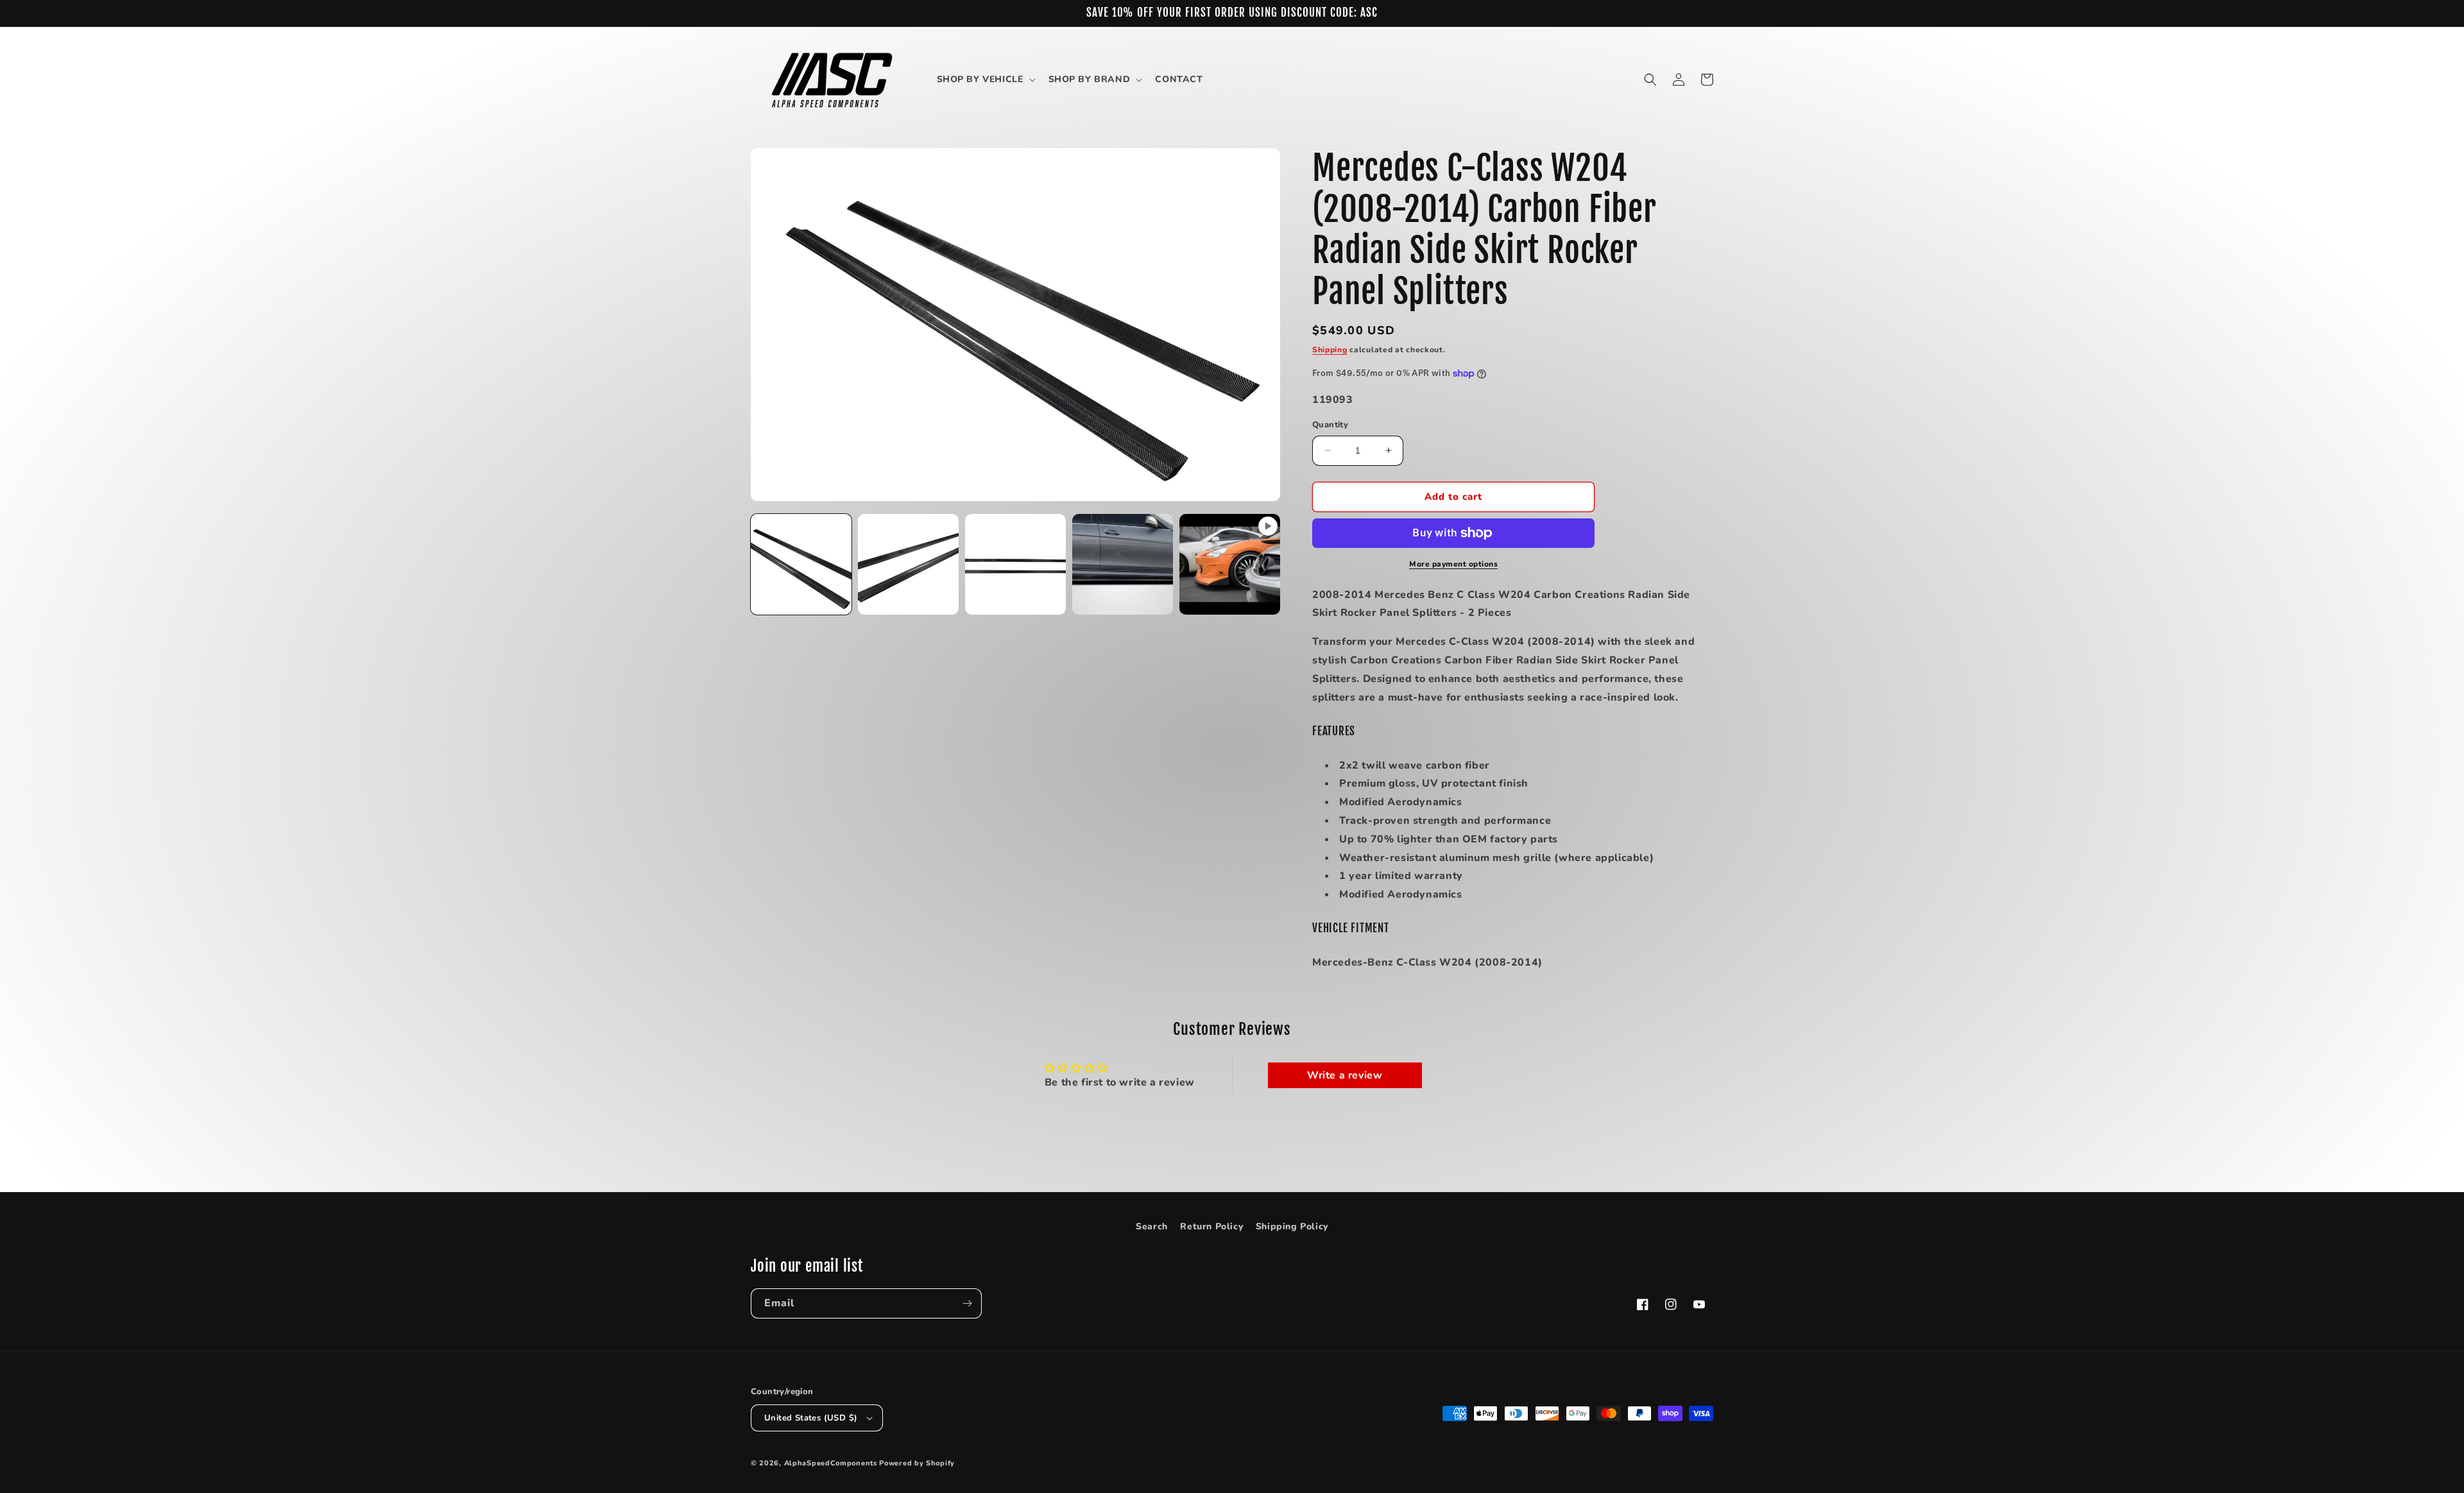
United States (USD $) (811, 1418)
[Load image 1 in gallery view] (801, 564)
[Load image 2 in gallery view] (908, 564)
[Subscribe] (967, 1303)
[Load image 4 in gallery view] (1123, 564)
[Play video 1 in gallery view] (1230, 564)
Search (1152, 1226)
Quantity (1330, 425)
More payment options (1453, 564)
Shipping (1330, 350)
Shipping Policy (1292, 1226)
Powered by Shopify (917, 1463)
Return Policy (1211, 1226)
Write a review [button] (1345, 1075)
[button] (985, 80)
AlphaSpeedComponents (831, 1463)
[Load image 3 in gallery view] (1015, 564)
